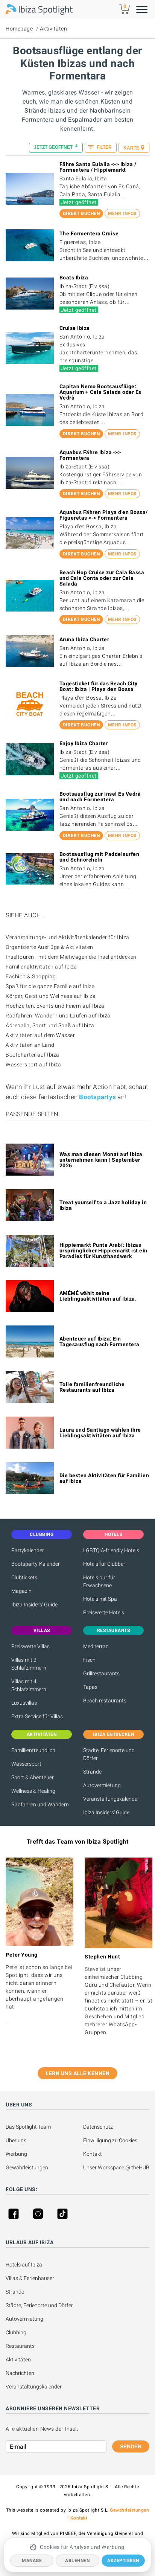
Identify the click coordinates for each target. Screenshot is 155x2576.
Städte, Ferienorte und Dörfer (109, 1754)
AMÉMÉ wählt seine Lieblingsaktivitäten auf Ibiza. (98, 1296)
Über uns (16, 2140)
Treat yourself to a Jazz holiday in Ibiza (103, 1205)
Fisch (89, 1660)
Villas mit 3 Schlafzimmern (29, 1664)
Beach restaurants (105, 1701)
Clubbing (16, 2332)
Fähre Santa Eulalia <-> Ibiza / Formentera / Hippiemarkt (98, 167)
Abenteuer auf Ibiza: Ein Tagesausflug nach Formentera (100, 1341)
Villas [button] (42, 1630)
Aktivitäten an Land (30, 1045)
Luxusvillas (24, 1703)
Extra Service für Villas (37, 1716)
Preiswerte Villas (30, 1646)
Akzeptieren (123, 2561)
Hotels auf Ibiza (24, 2265)
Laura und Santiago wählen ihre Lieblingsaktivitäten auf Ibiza (100, 1433)
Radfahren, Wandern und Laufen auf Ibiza (58, 1016)
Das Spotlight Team (28, 2127)
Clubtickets (24, 1577)
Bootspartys (97, 1097)
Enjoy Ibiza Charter (84, 743)
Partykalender (28, 1550)
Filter (104, 147)
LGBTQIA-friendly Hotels (111, 1550)
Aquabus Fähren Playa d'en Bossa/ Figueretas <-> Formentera (104, 515)
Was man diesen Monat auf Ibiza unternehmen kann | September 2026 (101, 1160)
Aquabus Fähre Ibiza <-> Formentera (90, 455)
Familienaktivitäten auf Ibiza (41, 967)
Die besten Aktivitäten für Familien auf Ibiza (104, 1478)
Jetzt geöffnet (56, 147)
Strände (92, 1772)
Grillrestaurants (101, 1673)
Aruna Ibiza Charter (84, 639)
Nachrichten (20, 2373)
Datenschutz (98, 2127)
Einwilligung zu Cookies (110, 2140)
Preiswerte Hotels (104, 1612)
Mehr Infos (122, 214)
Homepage (19, 29)
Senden (131, 2446)
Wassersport (26, 1764)
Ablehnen (77, 2561)
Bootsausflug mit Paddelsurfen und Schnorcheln (100, 857)
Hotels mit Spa (100, 1599)
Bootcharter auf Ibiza (33, 1055)
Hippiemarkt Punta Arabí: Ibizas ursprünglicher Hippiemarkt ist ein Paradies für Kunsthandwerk (103, 1251)
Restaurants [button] (114, 1630)
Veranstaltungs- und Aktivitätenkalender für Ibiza (68, 937)
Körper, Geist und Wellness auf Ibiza (51, 996)
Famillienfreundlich (33, 1750)
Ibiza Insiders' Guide (34, 1604)
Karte (131, 148)
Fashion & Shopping (31, 976)
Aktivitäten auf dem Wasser (40, 1035)
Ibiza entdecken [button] (114, 1734)
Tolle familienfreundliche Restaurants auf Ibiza (92, 1387)
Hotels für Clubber (104, 1564)
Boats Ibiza (74, 278)
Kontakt (93, 2154)
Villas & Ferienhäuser (30, 2278)
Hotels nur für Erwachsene (99, 1581)
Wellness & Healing (33, 1791)
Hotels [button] (113, 1534)
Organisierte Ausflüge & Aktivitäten (49, 947)
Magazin (21, 1591)
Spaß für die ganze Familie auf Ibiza (50, 986)
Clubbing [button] (42, 1534)
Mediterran (96, 1646)
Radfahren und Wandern (40, 1804)
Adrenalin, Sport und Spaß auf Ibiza (50, 1025)
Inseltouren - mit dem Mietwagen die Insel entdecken (71, 957)
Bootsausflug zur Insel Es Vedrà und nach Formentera (100, 797)
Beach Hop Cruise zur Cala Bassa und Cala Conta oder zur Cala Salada (102, 578)
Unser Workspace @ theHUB (116, 2167)
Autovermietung (102, 1785)
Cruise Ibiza (75, 328)
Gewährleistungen (27, 2167)
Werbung (16, 2154)
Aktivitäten (54, 29)
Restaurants (20, 2346)
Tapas (90, 1687)
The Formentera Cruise (89, 233)
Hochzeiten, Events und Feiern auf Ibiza (55, 1006)
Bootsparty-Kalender (36, 1564)
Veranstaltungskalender (111, 1799)
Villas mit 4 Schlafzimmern (29, 1685)
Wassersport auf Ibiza (33, 1065)
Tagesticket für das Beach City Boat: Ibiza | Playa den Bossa (99, 686)
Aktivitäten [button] (42, 1734)
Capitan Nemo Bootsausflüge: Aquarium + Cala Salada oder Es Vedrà (100, 392)
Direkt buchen (81, 214)
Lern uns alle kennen (77, 2073)
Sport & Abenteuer (33, 1777)
